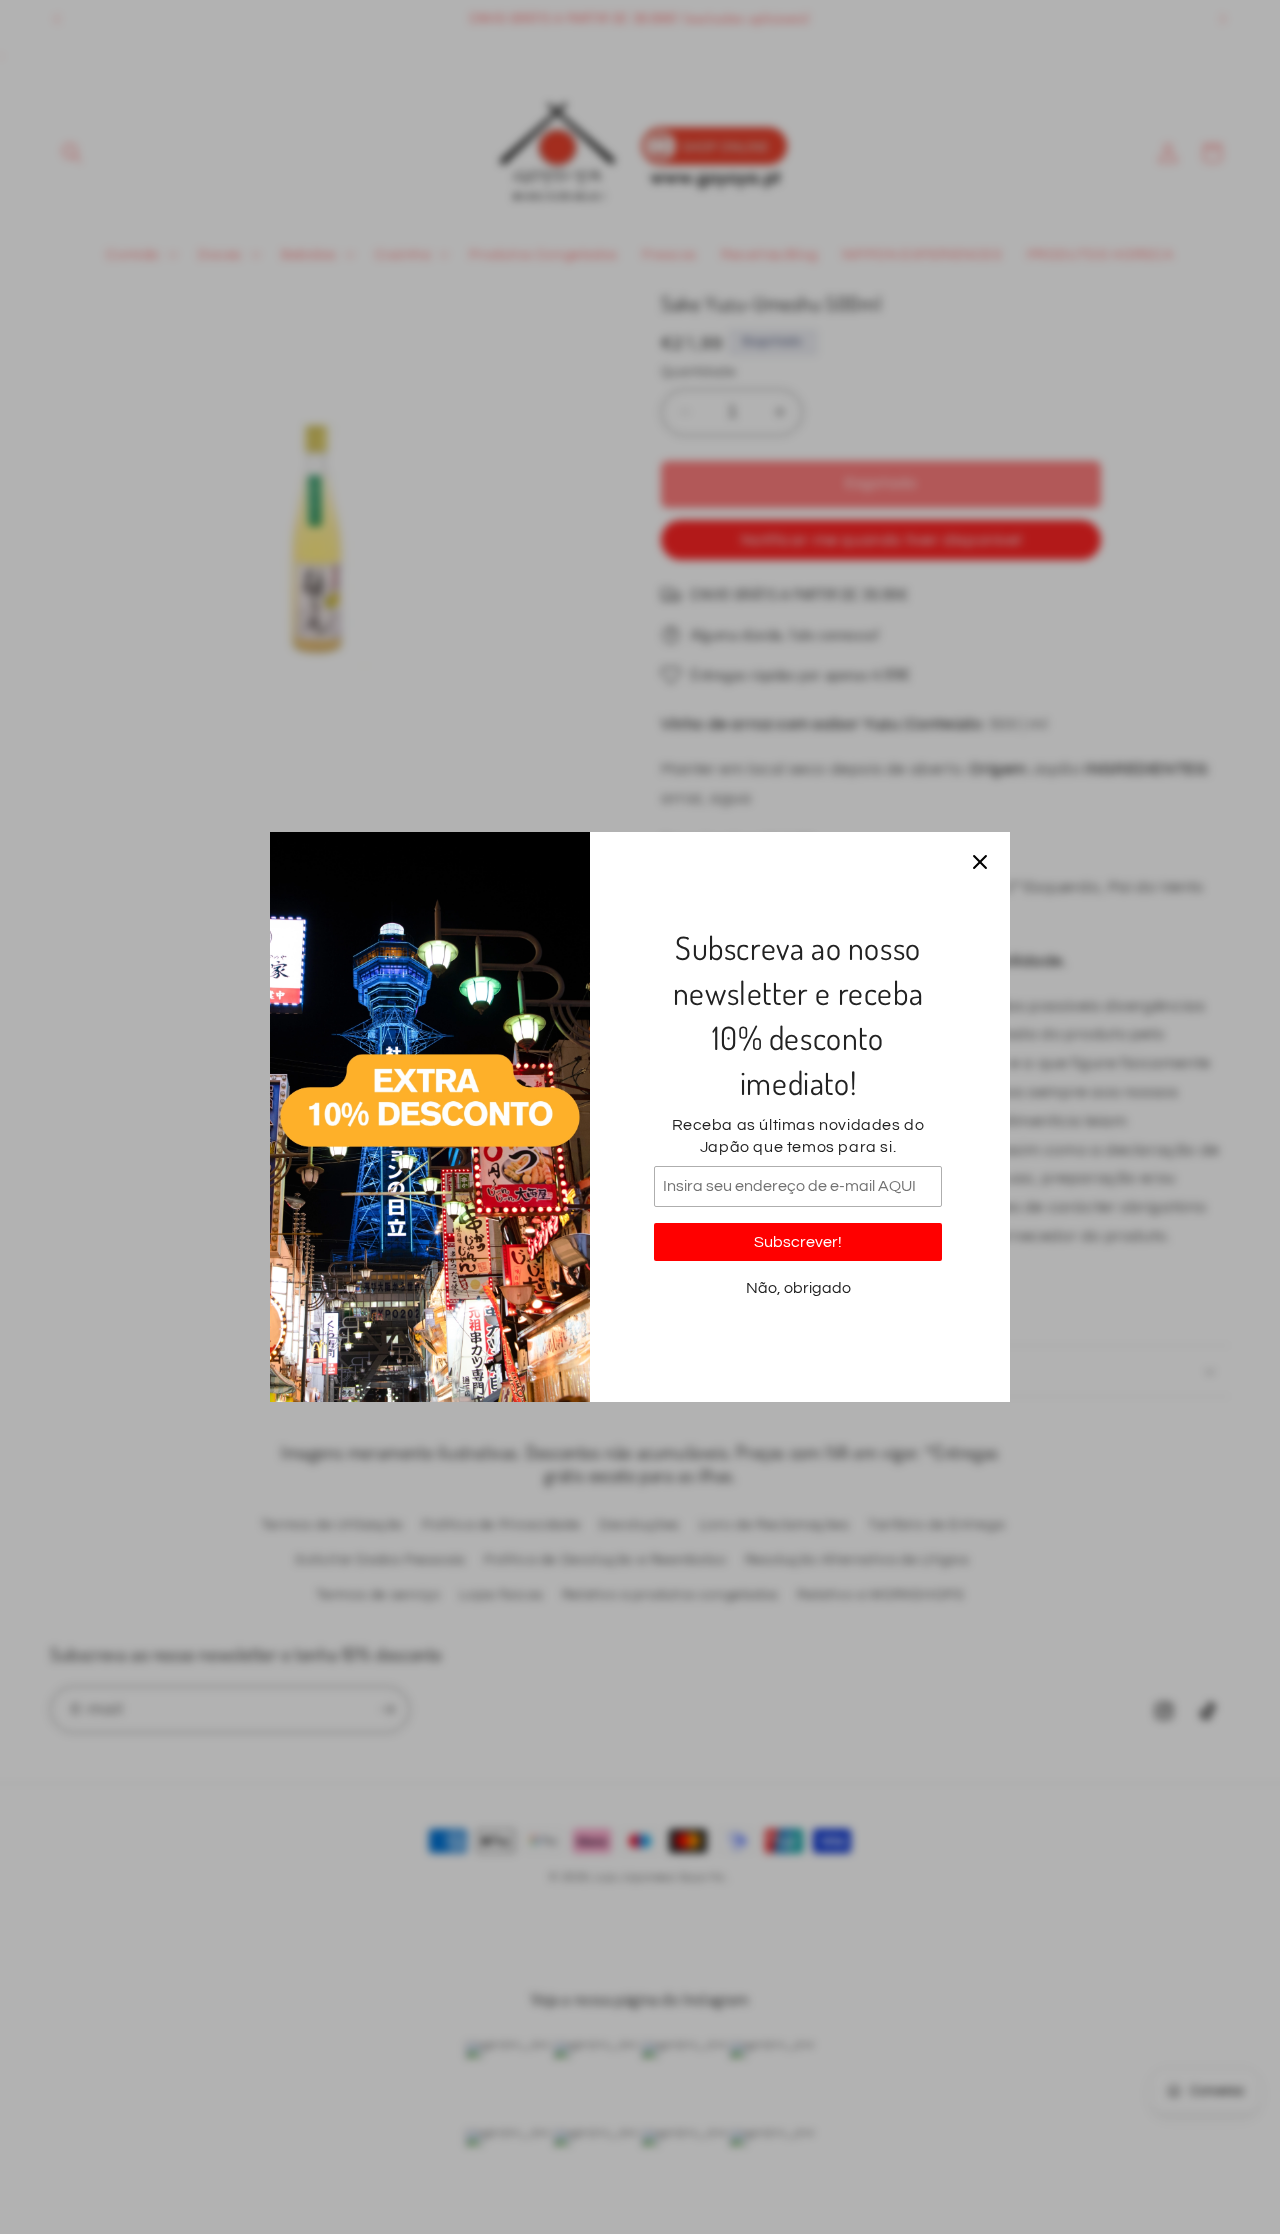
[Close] (980, 862)
